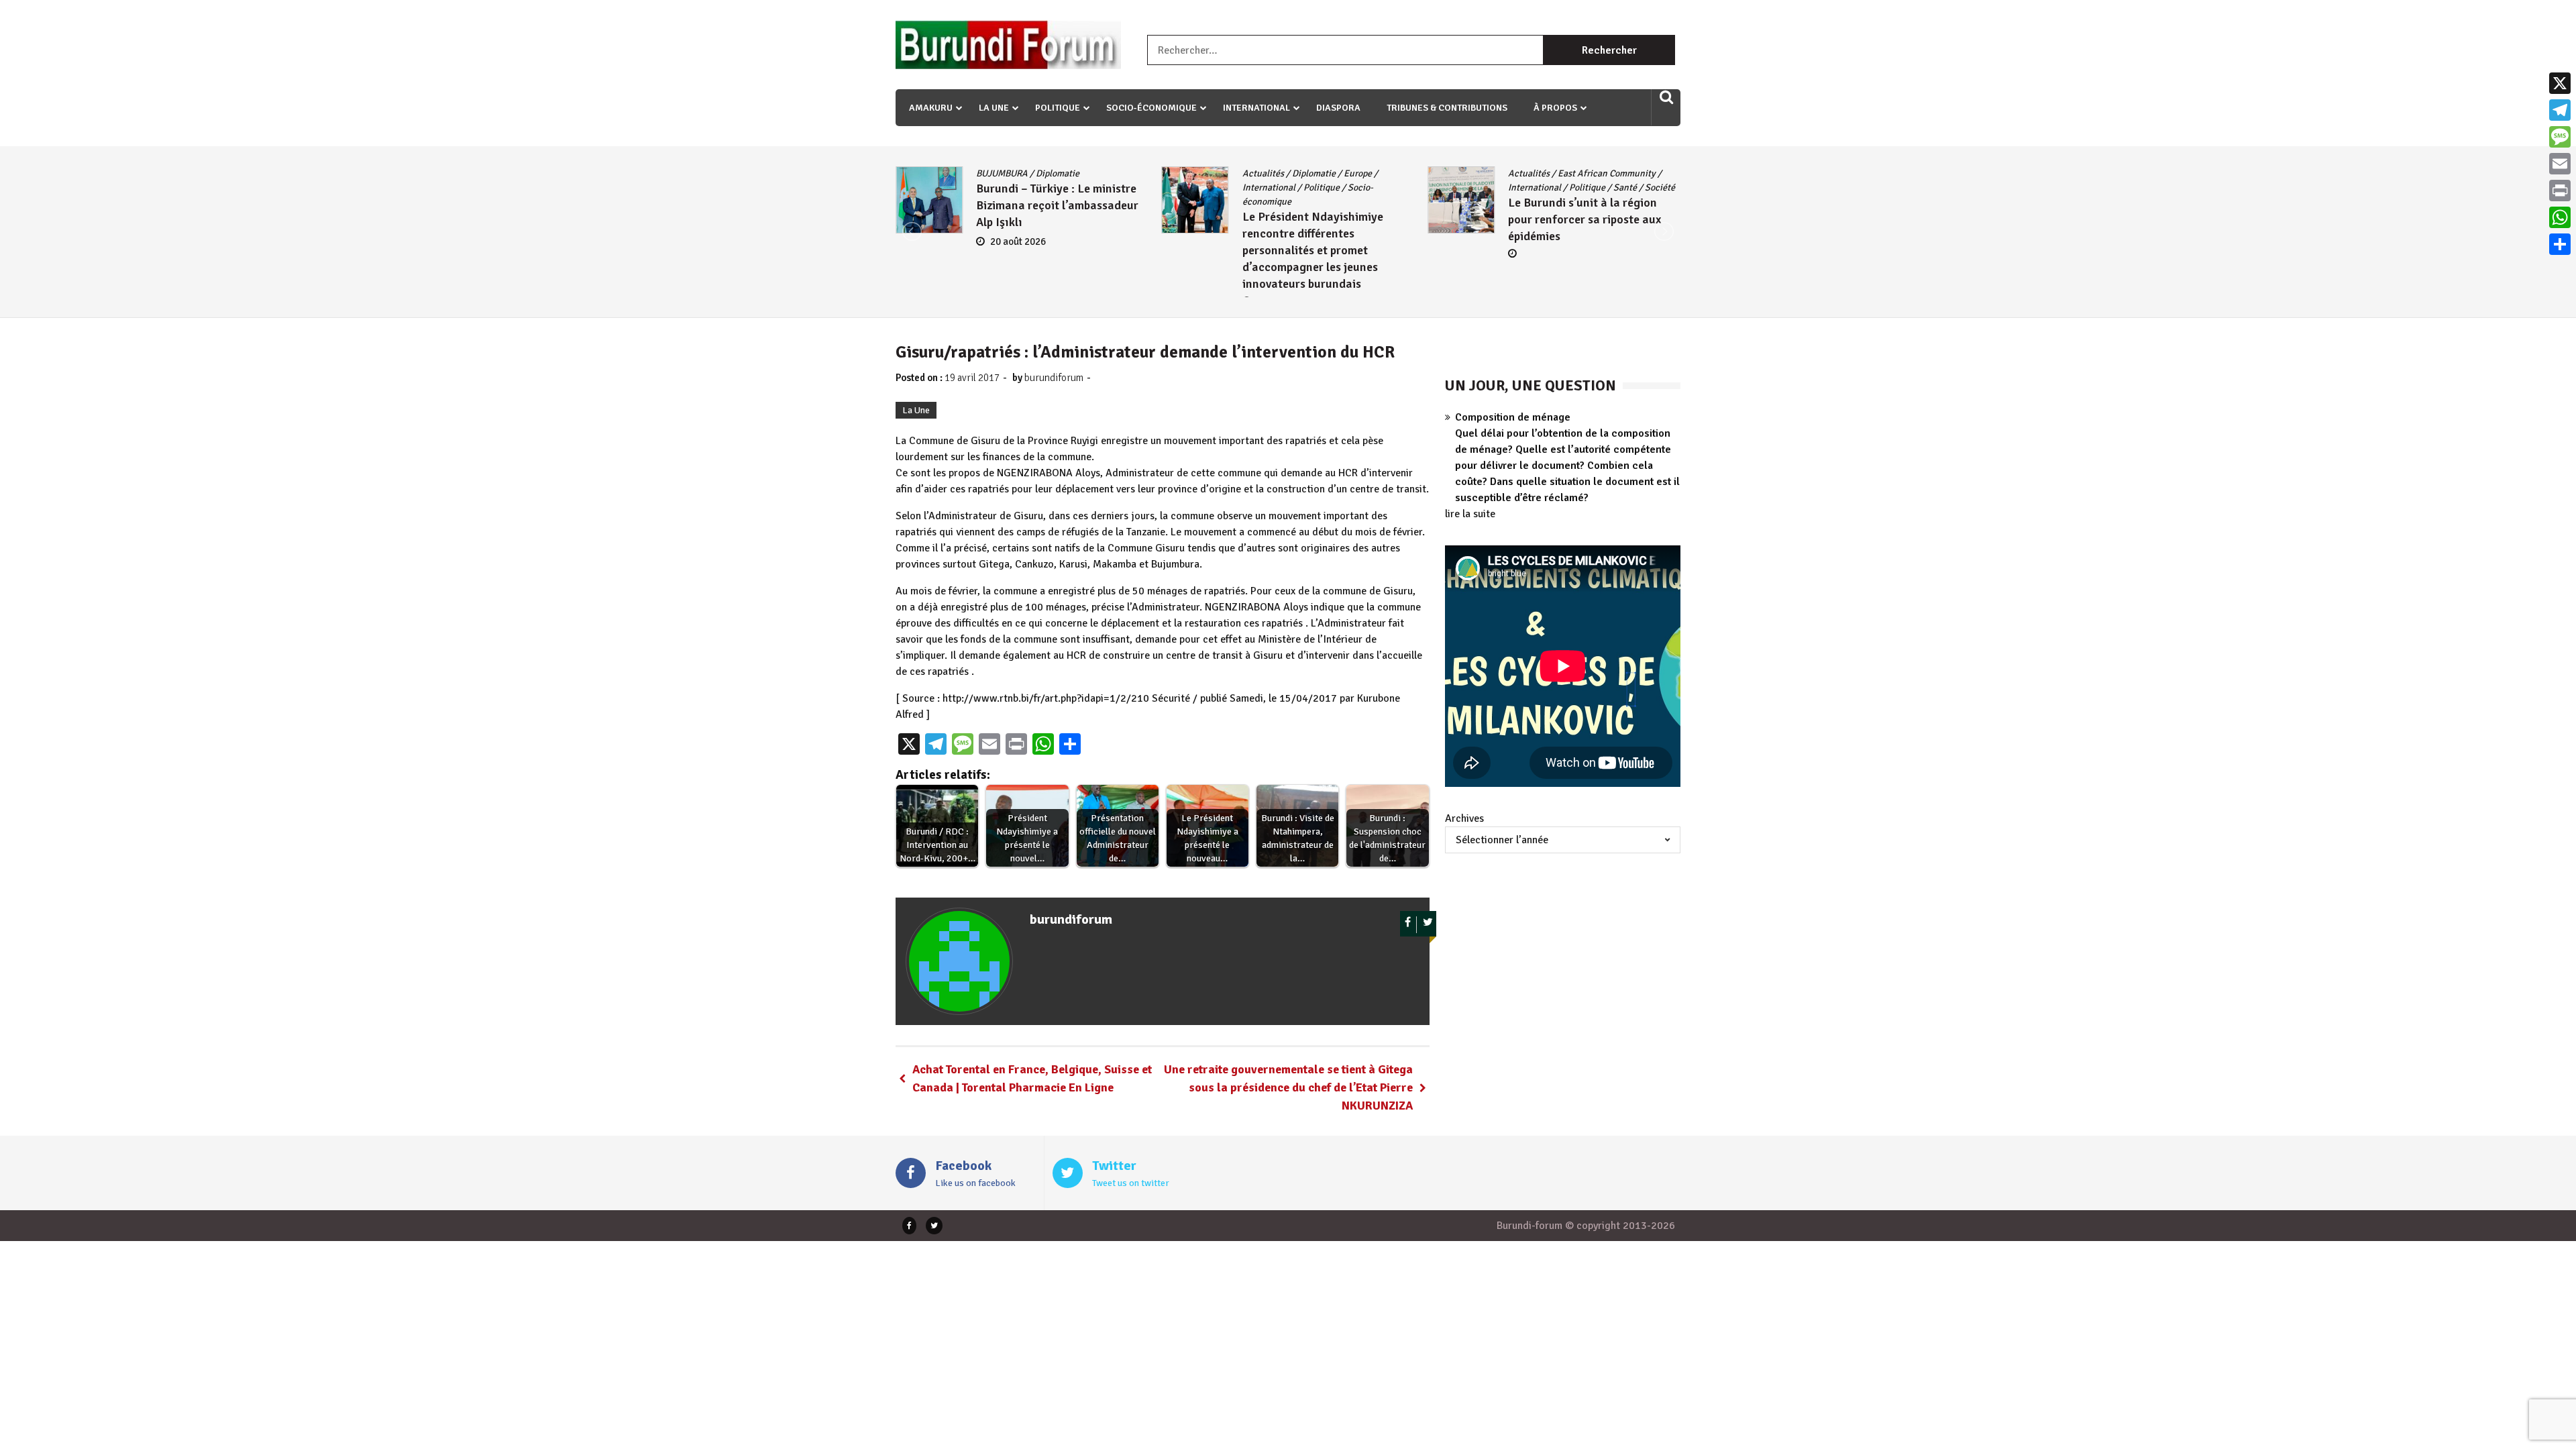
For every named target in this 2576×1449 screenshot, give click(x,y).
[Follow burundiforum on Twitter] (1428, 925)
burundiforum (1054, 378)
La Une (994, 108)
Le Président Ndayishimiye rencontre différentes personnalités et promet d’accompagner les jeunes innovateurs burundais (1046, 250)
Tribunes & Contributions (1447, 108)
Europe (1091, 173)
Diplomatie (1048, 173)
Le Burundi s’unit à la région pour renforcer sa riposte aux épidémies (1319, 219)
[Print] (2560, 191)
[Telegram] (2560, 110)
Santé (1359, 187)
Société (1394, 187)
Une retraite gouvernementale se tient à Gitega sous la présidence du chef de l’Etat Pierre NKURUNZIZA (1288, 1087)
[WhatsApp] (2560, 217)
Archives (1464, 818)
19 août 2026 (1550, 225)
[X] (2560, 83)
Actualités (997, 173)
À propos (1555, 108)
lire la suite (1470, 514)
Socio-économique (1151, 108)
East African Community (1341, 173)
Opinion (1573, 173)
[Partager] (2560, 244)
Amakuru (931, 108)
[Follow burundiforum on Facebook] (1408, 925)
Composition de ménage (1513, 417)
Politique (1058, 108)
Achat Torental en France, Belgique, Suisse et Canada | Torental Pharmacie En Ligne (1032, 1078)
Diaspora (1338, 108)
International (1256, 108)
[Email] (2560, 164)
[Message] (2560, 137)
